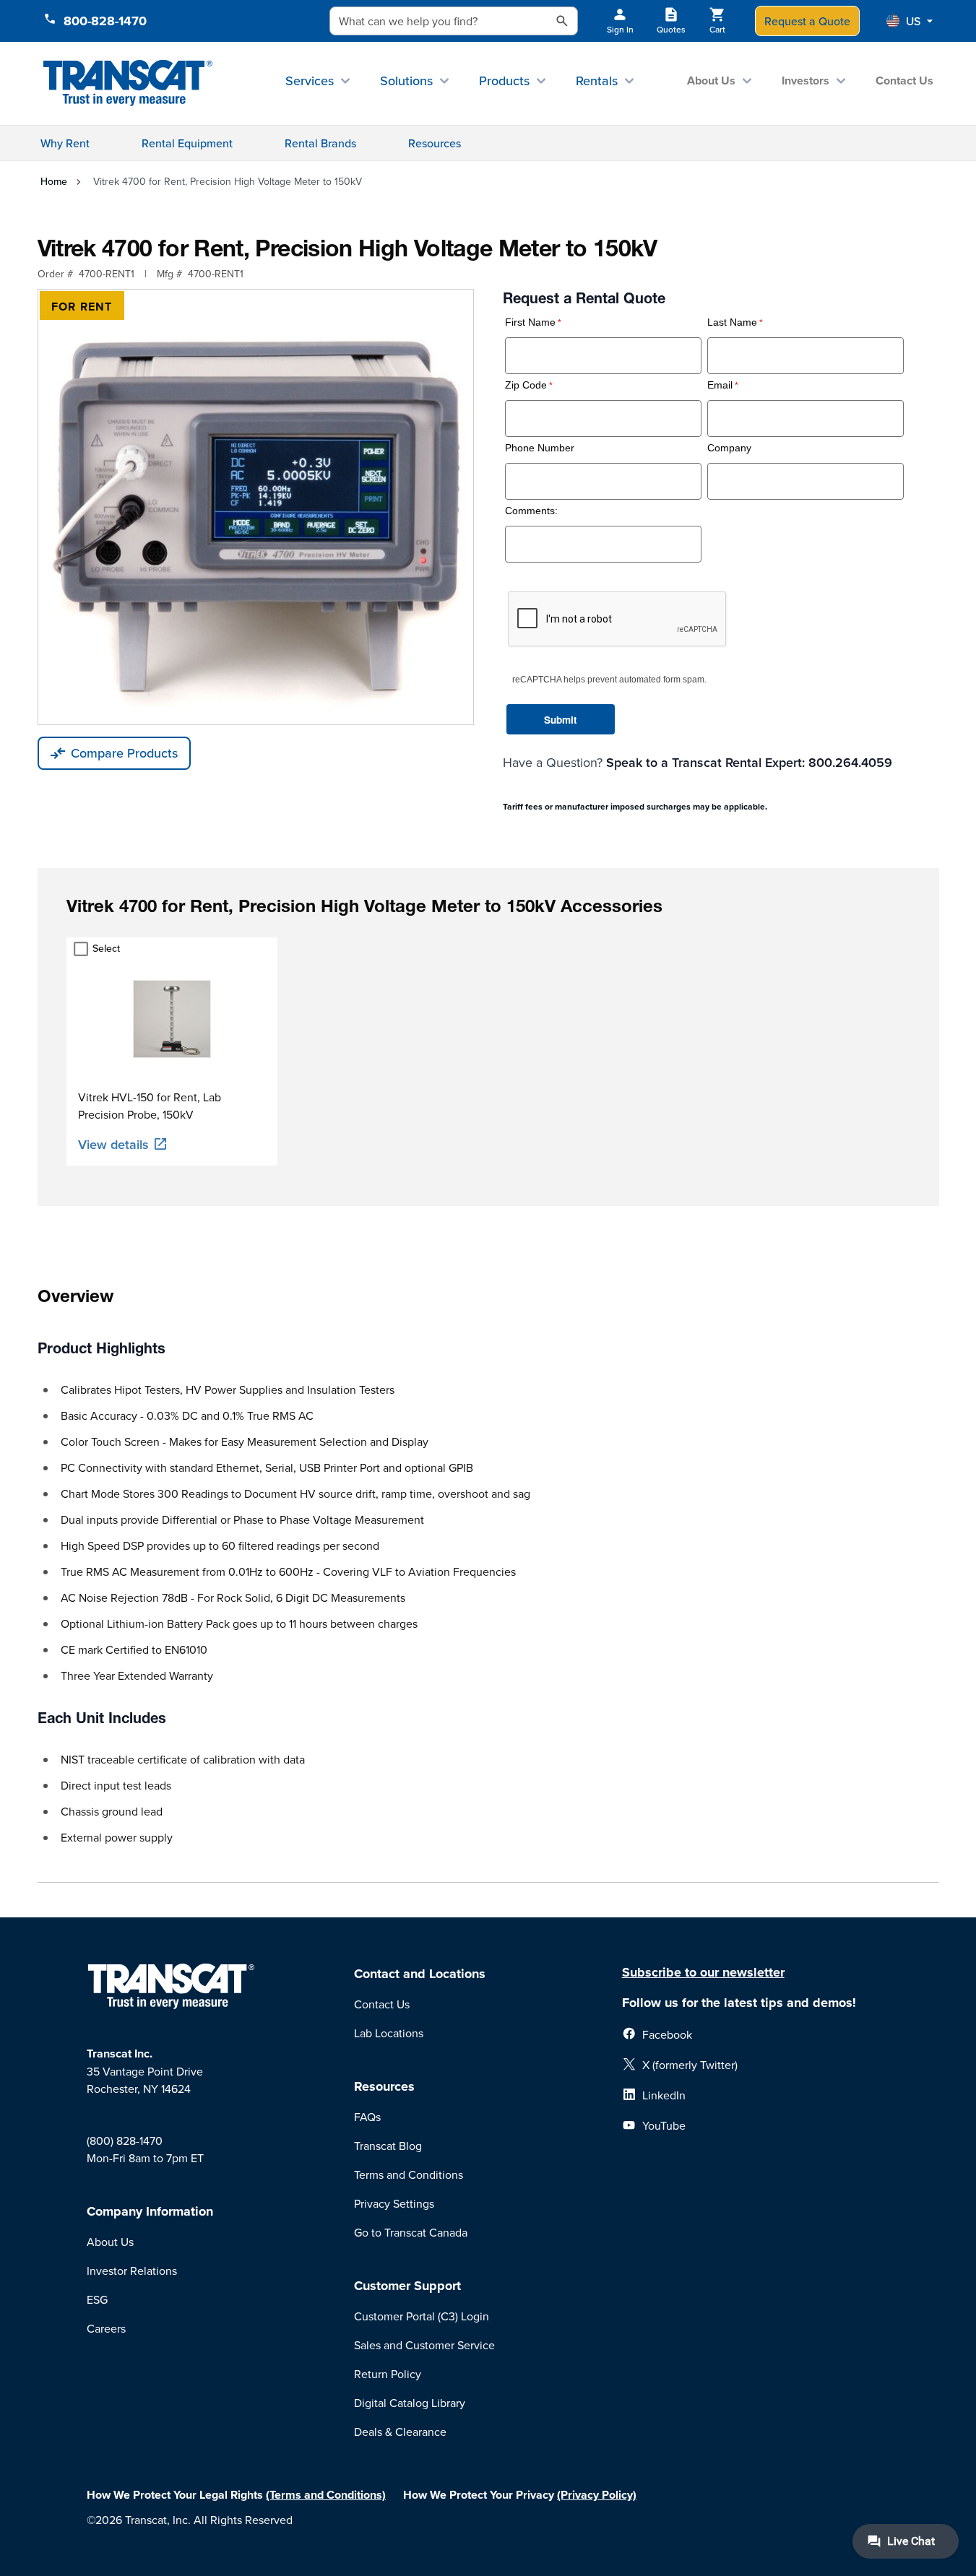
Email (720, 385)
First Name (530, 322)
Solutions (406, 81)
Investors (806, 81)
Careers (106, 2328)
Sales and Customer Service (424, 2345)
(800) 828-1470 (125, 2141)
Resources (435, 143)
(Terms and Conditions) (326, 2495)
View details (113, 1144)
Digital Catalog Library (410, 2403)
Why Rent (65, 143)
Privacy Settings (394, 2203)
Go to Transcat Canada (411, 2232)
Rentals (597, 81)
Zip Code (526, 385)
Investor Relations (132, 2271)
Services (310, 81)
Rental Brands (320, 143)
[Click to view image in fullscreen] (256, 507)
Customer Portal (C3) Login (422, 2316)
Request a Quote (807, 21)
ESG (97, 2299)
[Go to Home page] (128, 83)
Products (504, 81)
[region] (488, 1051)
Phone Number (540, 448)
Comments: (531, 511)
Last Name (732, 322)
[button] (910, 21)
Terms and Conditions (409, 2174)
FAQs (367, 2117)
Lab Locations (389, 2033)
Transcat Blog (388, 2146)
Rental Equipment (187, 143)
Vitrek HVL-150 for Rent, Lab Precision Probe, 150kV (150, 1106)
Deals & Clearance (400, 2432)
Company (729, 448)
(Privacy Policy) (597, 2495)
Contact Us (904, 81)
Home (54, 181)
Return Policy (388, 2374)
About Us (711, 81)
